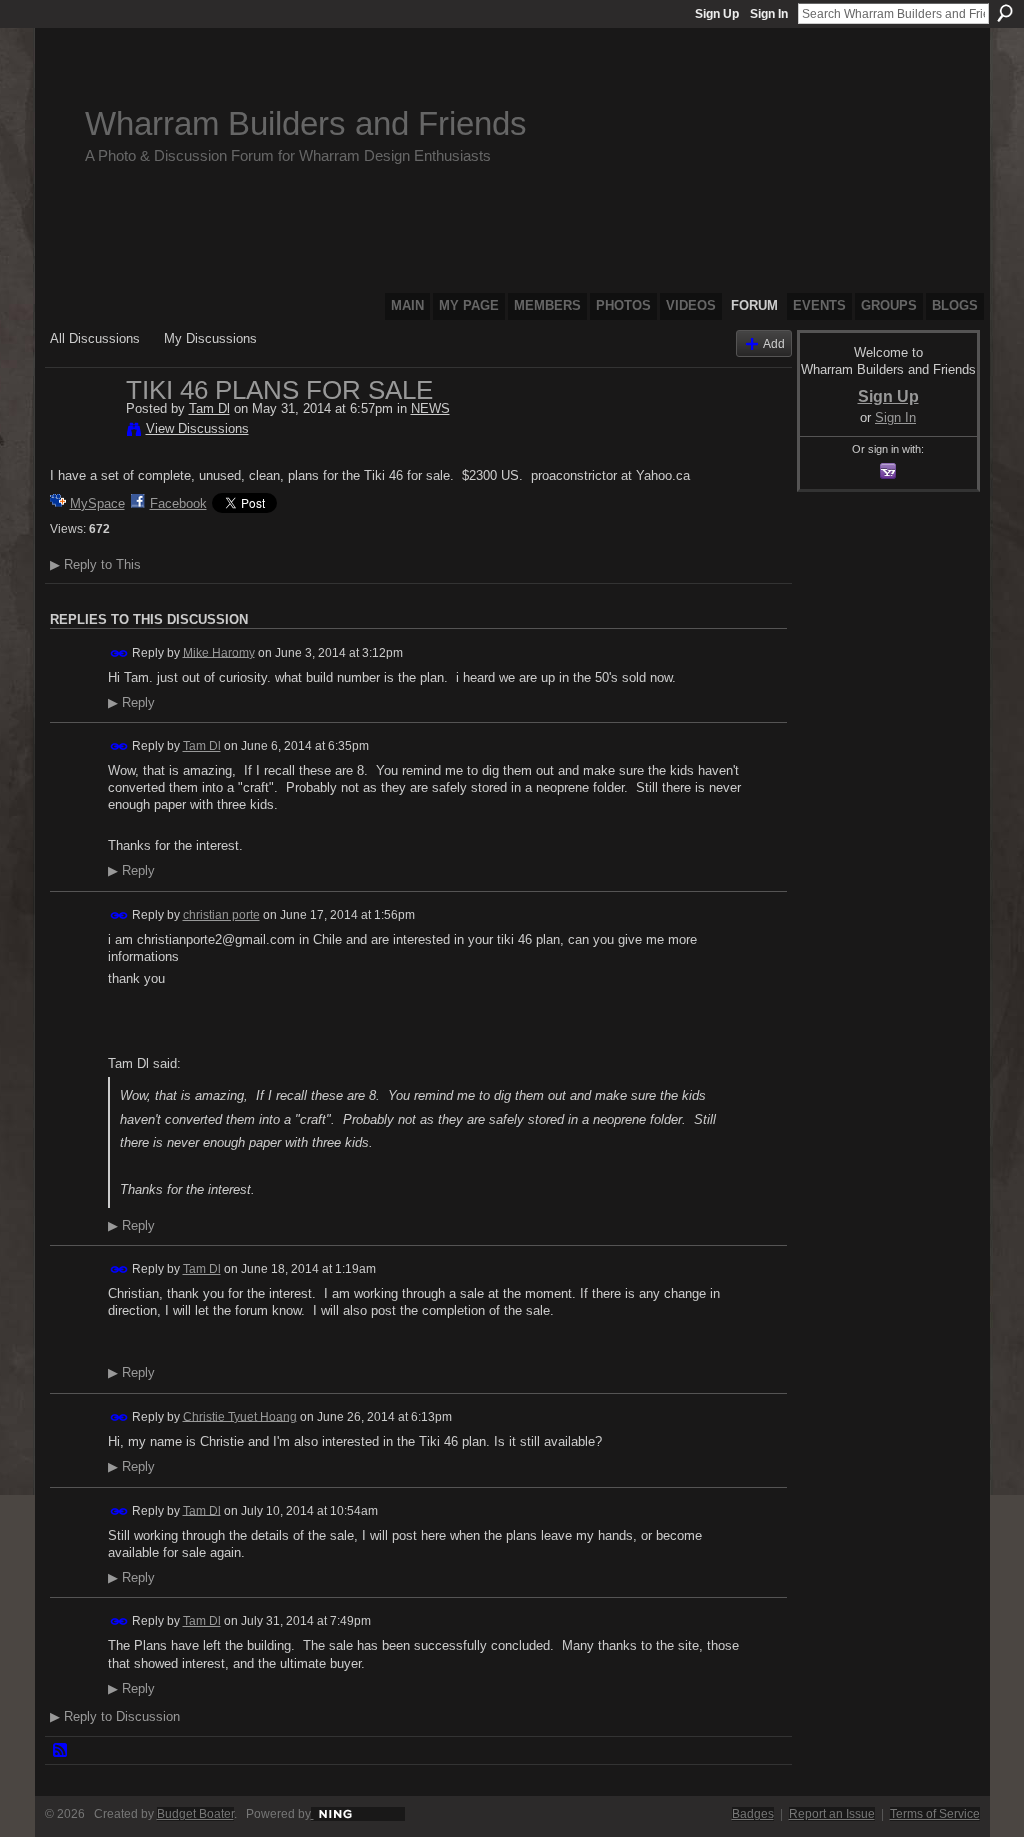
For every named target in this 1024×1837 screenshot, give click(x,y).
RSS (61, 1751)
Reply (131, 703)
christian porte (221, 915)
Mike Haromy (219, 652)
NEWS (430, 408)
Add (774, 343)
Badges (753, 1814)
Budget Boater (195, 1814)
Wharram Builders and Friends (306, 123)
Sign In (769, 14)
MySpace (97, 503)
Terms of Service (935, 1814)
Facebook (178, 503)
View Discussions (197, 428)
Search (1005, 13)
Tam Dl (209, 408)
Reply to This (95, 564)
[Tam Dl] (82, 432)
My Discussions (210, 338)
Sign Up (717, 14)
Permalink (119, 653)
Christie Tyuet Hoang (240, 1416)
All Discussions (95, 338)
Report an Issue (832, 1814)
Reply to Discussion (115, 1716)
